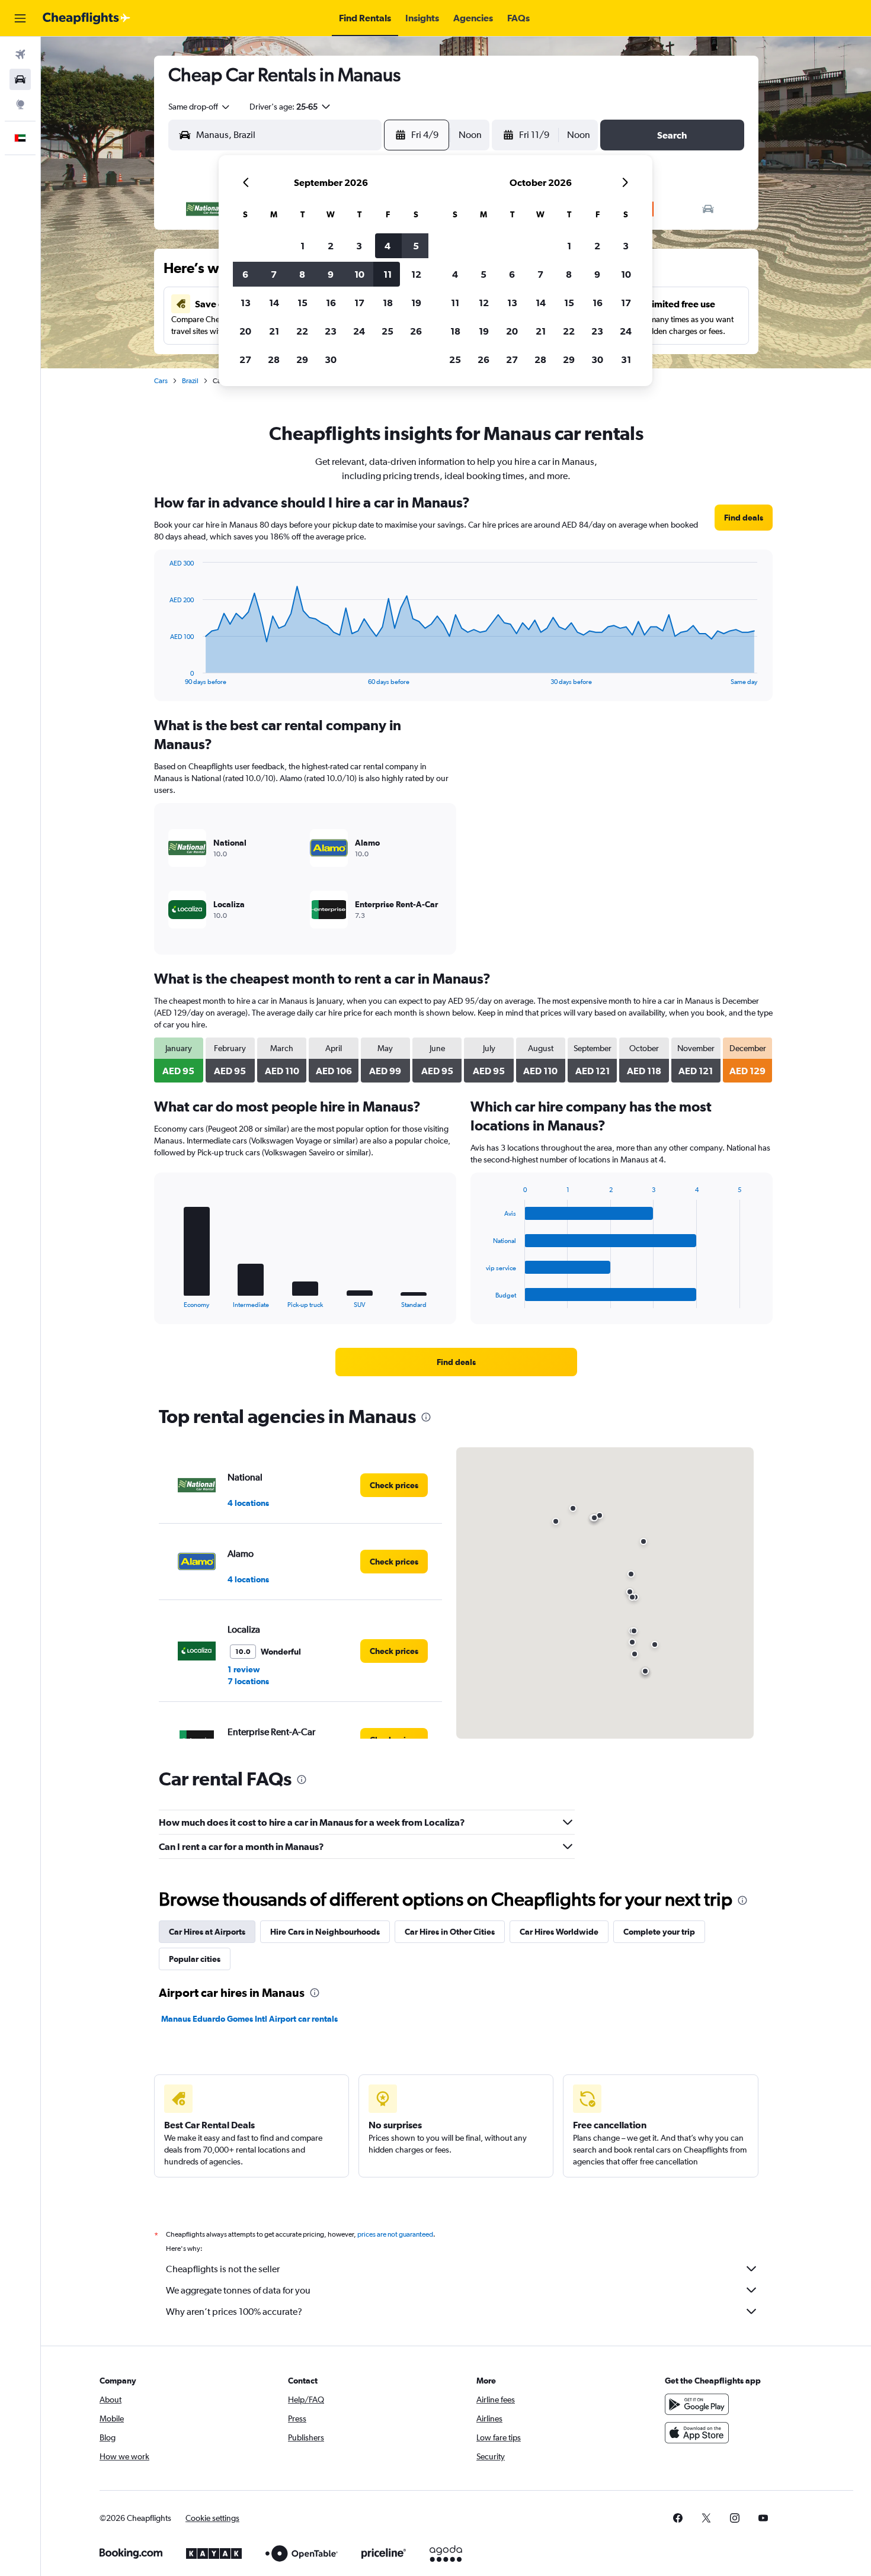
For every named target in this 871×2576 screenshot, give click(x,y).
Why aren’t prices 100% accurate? (234, 2312)
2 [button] (331, 246)
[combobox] (200, 107)
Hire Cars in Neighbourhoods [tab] (325, 1932)
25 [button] (388, 331)
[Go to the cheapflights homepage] (87, 18)
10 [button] (359, 274)
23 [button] (331, 331)
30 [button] (331, 359)
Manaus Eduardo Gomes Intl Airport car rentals (249, 2019)
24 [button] (359, 331)
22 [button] (302, 331)
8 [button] (302, 274)
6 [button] (245, 274)
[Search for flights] (20, 54)
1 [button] (302, 246)
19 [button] (416, 303)
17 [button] (359, 303)
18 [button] (388, 303)
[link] (744, 518)
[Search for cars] (20, 79)
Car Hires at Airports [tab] (207, 1932)
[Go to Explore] (20, 104)
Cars (161, 381)
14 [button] (274, 303)
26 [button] (416, 331)
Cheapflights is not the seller (223, 2269)
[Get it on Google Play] (697, 2404)
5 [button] (416, 246)
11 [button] (388, 274)
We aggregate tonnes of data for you (238, 2290)
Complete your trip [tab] (659, 1932)
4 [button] (388, 246)
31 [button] (626, 359)
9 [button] (331, 274)
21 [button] (274, 331)
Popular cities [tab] (195, 1959)
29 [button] (302, 359)
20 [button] (245, 331)
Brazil (190, 381)
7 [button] (274, 274)
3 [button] (359, 246)
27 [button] (245, 359)
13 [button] (246, 303)
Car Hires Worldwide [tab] (559, 1932)
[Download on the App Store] (697, 2433)
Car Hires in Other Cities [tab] (450, 1932)
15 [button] (302, 303)
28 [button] (274, 359)
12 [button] (416, 274)
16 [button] (331, 303)
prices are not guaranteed (395, 2234)
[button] (20, 18)
